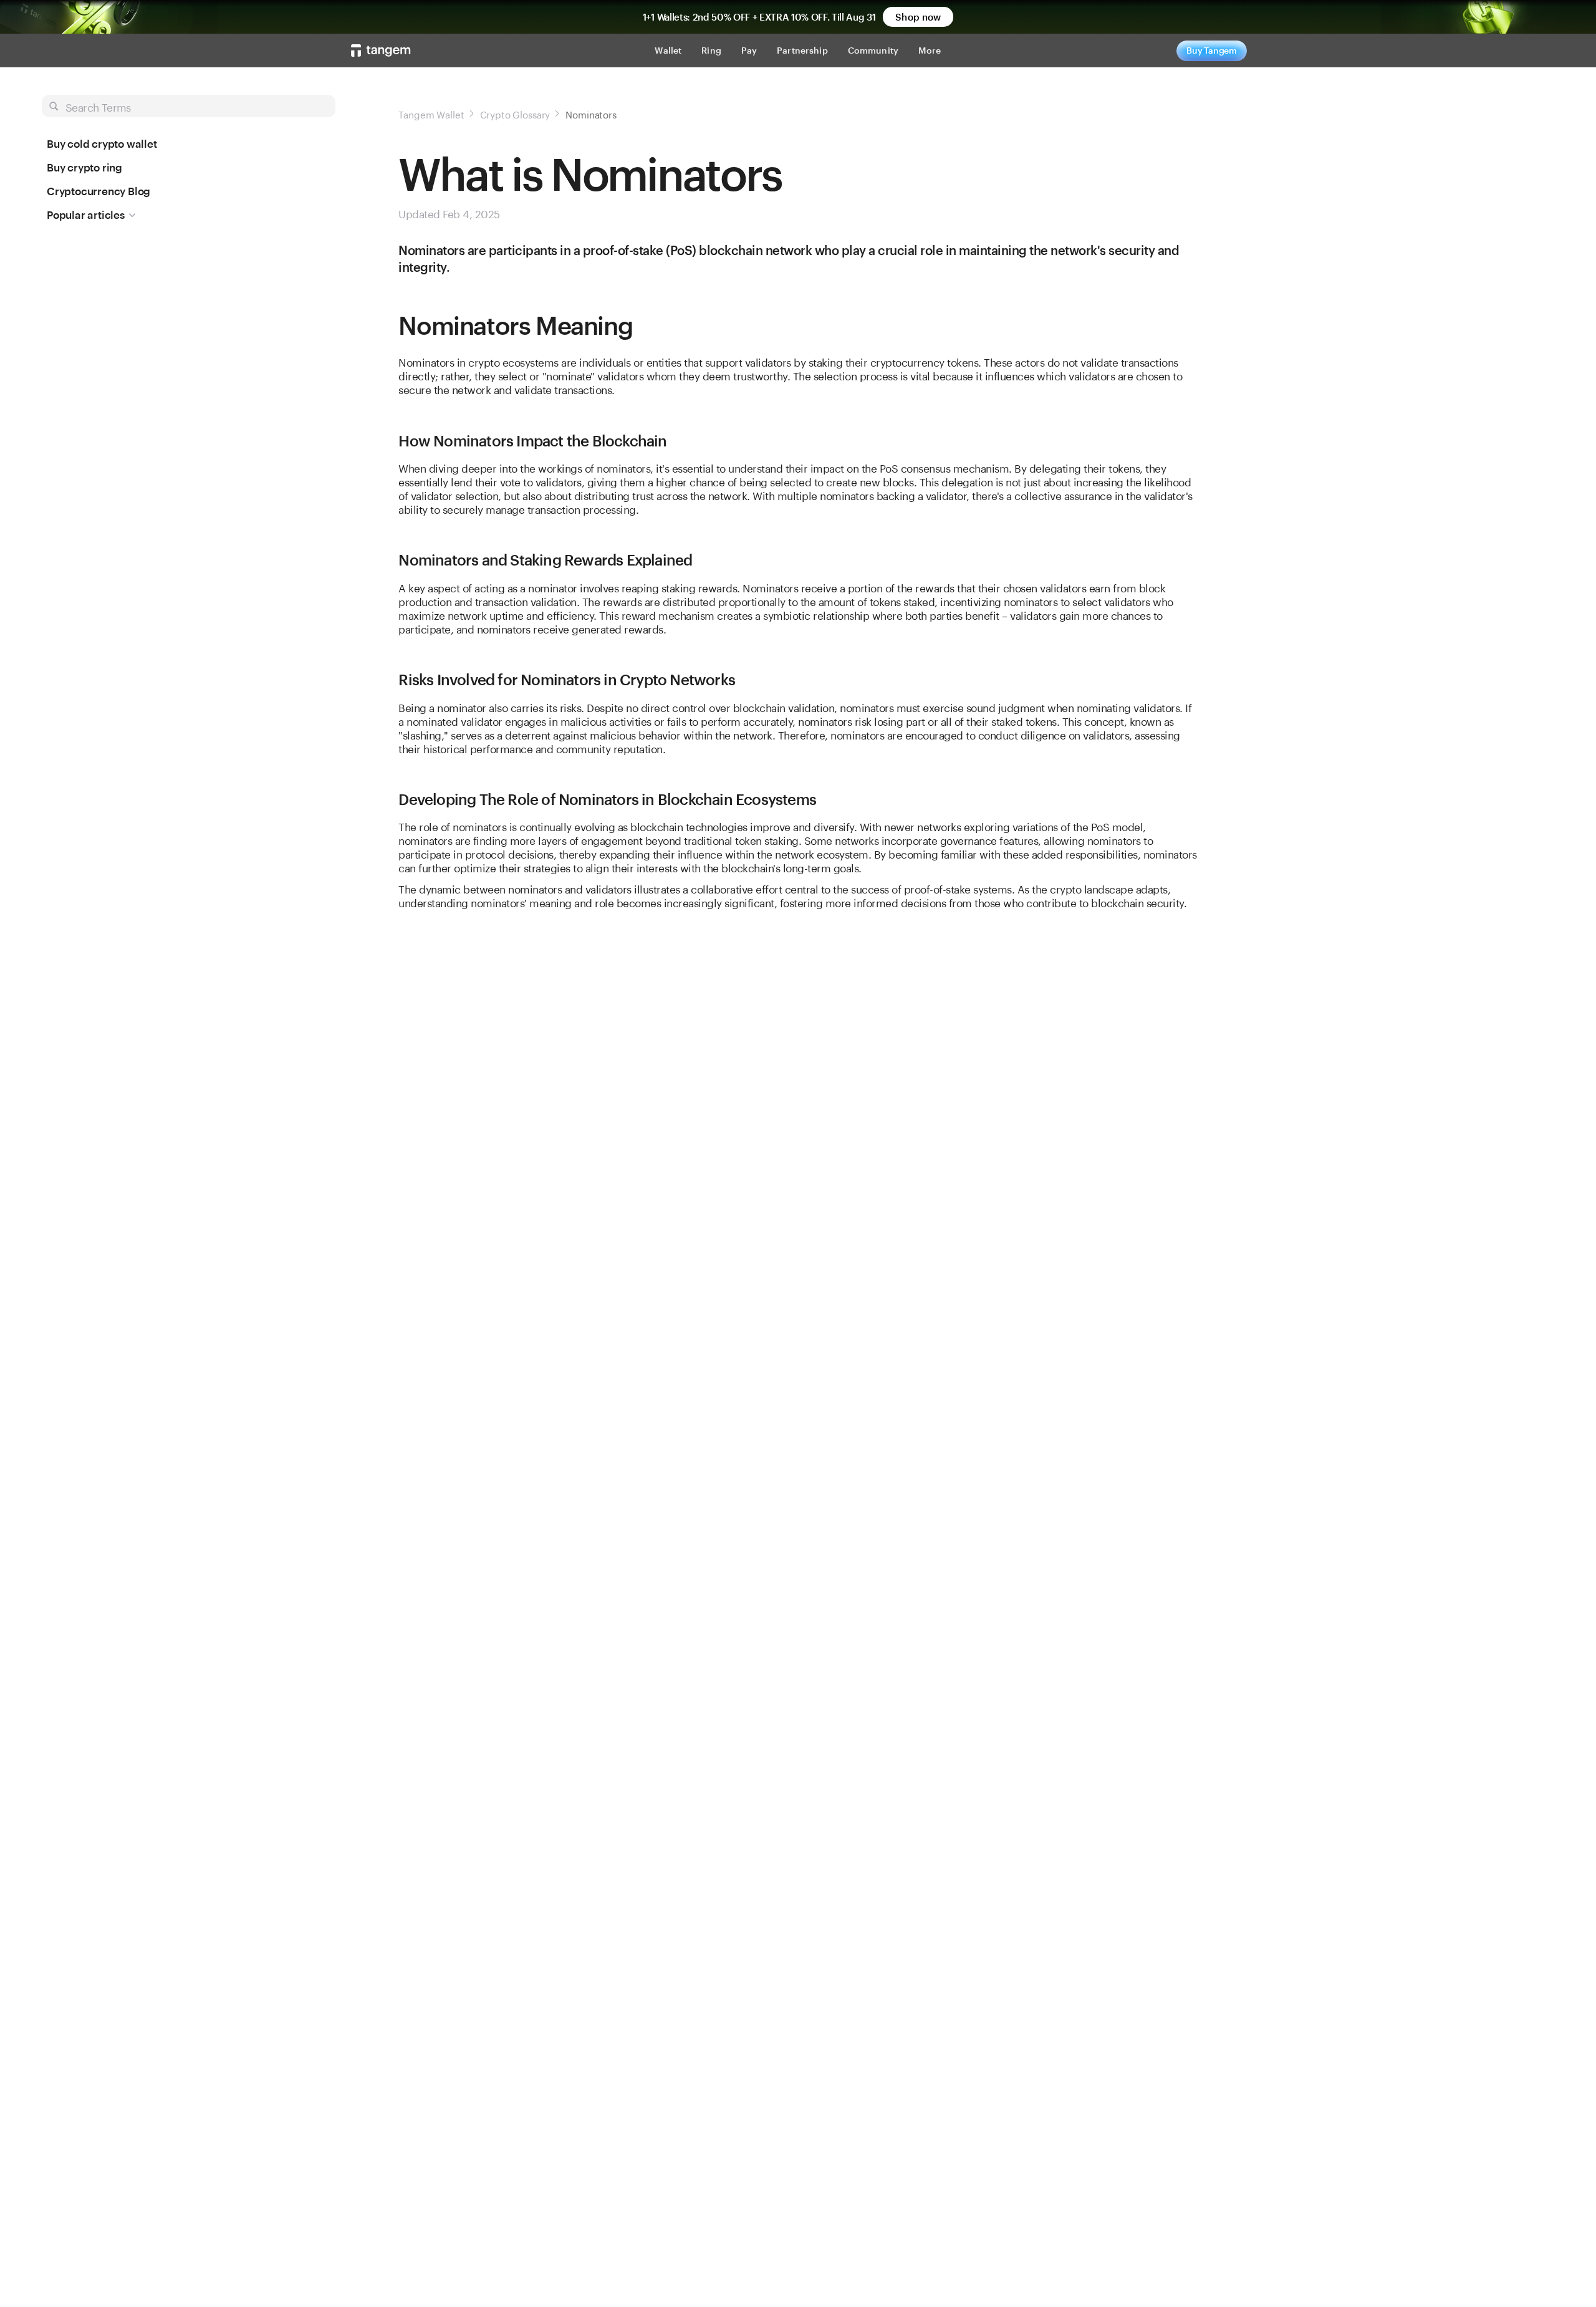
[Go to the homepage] (381, 51)
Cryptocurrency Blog (99, 191)
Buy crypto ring (84, 167)
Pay (749, 50)
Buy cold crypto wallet (102, 143)
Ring (711, 50)
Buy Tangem (1212, 50)
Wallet (668, 50)
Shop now (918, 17)
